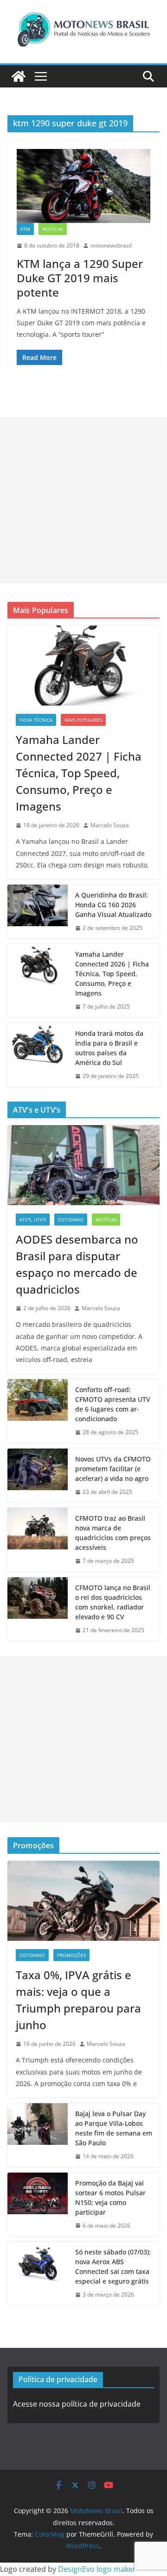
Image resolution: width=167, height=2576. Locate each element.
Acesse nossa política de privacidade (77, 2404)
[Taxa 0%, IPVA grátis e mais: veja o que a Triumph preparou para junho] (83, 1901)
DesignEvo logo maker (97, 2569)
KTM (25, 229)
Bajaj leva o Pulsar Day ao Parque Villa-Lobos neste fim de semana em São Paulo (114, 2128)
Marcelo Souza (110, 825)
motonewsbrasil (111, 245)
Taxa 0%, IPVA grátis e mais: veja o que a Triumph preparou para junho (78, 2000)
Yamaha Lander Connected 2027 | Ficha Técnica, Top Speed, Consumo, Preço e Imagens (79, 773)
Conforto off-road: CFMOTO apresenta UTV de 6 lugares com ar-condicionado (113, 1404)
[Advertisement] (83, 500)
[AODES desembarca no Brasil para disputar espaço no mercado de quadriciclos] (83, 1165)
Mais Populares (83, 720)
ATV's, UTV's (33, 1220)
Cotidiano (71, 1220)
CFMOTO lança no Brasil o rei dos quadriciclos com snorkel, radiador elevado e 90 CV (113, 1602)
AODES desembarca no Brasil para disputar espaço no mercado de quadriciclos (77, 1264)
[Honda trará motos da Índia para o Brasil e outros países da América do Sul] (38, 1055)
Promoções (71, 1955)
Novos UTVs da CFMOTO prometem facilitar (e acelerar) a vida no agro (113, 1469)
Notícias (53, 229)
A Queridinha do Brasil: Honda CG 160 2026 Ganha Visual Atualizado (113, 905)
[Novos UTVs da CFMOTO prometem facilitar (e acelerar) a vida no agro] (38, 1476)
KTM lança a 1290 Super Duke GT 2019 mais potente (80, 278)
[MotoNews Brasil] (19, 76)
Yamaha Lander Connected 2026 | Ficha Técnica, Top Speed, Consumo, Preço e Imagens (112, 974)
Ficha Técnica (36, 720)
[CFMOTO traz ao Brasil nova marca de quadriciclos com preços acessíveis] (38, 1540)
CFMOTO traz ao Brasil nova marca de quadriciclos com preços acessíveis (113, 1533)
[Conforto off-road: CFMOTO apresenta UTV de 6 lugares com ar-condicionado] (38, 1411)
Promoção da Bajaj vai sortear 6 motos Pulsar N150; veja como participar (110, 2198)
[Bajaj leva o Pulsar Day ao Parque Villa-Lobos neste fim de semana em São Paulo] (38, 2135)
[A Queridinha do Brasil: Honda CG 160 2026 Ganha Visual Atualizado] (38, 912)
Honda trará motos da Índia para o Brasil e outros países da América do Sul (109, 1048)
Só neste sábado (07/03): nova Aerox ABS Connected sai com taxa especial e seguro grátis (113, 2266)
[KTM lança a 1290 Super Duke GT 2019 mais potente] (83, 186)
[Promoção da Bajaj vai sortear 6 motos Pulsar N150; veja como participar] (38, 2204)
